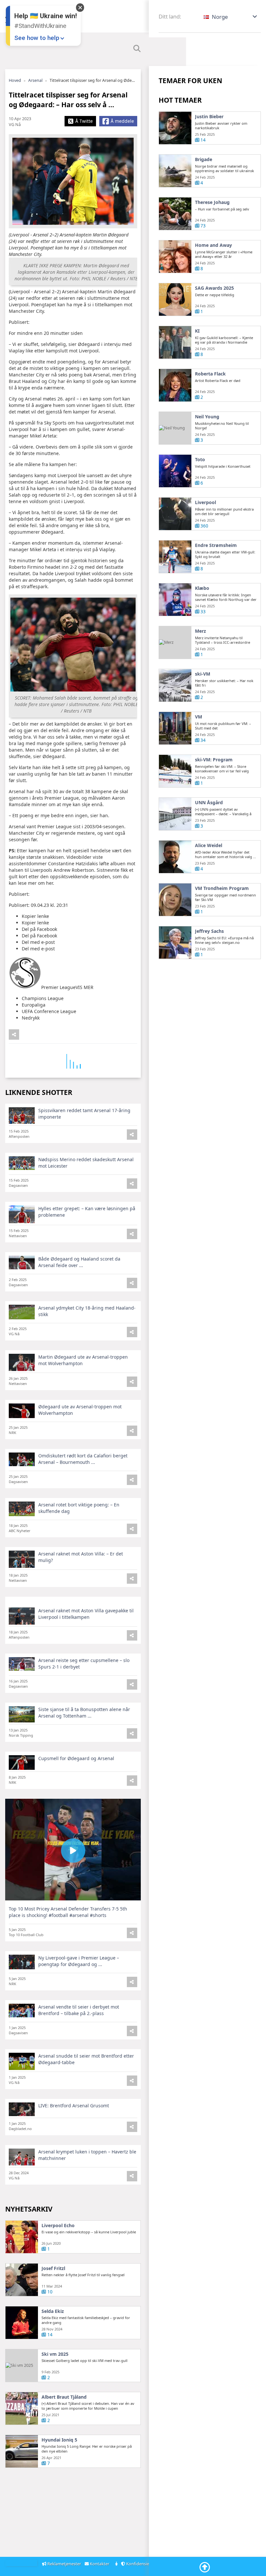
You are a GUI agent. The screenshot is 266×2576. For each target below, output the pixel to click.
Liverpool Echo (58, 2226)
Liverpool (206, 502)
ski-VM (203, 674)
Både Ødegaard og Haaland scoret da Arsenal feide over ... (79, 1262)
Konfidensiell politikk (147, 2564)
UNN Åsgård (209, 803)
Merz (200, 631)
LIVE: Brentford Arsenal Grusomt (74, 2106)
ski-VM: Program (214, 760)
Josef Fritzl (53, 2268)
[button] (231, 17)
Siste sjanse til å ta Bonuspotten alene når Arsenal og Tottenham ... (84, 1713)
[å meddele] (14, 1034)
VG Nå (15, 125)
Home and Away (213, 245)
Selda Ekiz (53, 2311)
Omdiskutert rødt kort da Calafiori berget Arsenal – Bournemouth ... (83, 1459)
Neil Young (207, 417)
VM (199, 717)
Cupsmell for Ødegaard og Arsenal (76, 1758)
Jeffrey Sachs (209, 931)
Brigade (204, 159)
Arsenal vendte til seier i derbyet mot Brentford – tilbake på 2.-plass (79, 2010)
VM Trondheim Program (222, 888)
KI (197, 331)
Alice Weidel (209, 845)
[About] (117, 2564)
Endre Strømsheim (216, 545)
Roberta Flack (210, 374)
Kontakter (100, 2564)
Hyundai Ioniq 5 (59, 2440)
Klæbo (202, 588)
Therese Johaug (212, 202)
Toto (200, 460)
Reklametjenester (64, 2564)
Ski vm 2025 (55, 2354)
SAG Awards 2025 (214, 288)
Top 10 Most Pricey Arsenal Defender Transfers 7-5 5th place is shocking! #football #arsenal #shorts (68, 1912)
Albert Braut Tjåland (64, 2397)
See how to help (37, 38)
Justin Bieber (209, 117)
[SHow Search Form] (137, 49)
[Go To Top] (205, 2567)
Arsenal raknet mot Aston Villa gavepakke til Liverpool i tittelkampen (86, 1614)
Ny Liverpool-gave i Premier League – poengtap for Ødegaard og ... (79, 1961)
